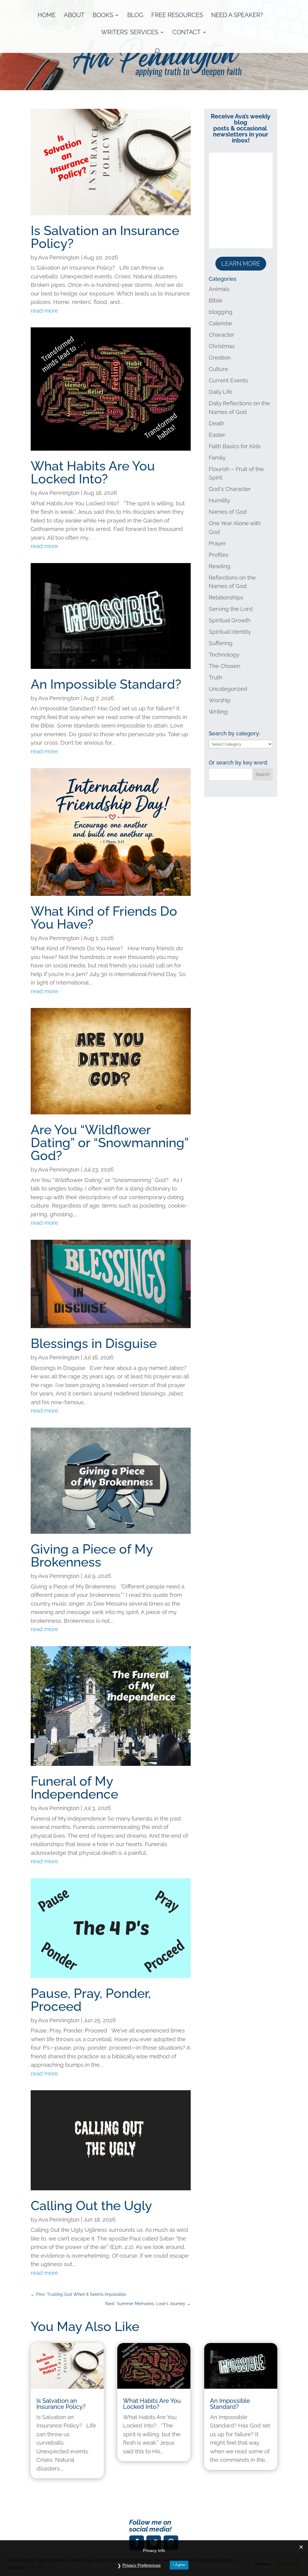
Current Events (228, 380)
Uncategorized (228, 689)
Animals (219, 289)
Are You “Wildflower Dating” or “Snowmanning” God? (110, 1143)
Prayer (217, 543)
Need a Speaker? (237, 16)
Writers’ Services (130, 33)
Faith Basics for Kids (235, 446)
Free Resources (177, 16)
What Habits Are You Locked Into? (93, 472)
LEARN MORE (241, 264)
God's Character (230, 489)
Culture (218, 369)
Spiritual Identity (230, 632)
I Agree (179, 2565)
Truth (216, 677)
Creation (220, 357)
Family (217, 458)
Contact (186, 33)
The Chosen (225, 666)
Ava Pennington (59, 257)
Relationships (226, 597)
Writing (218, 712)
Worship (220, 700)
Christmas (222, 346)
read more (44, 311)
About (74, 16)
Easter (217, 435)
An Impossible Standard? (106, 684)
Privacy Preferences (142, 2565)
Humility (219, 500)
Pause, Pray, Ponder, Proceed (91, 2000)
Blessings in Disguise (94, 1343)
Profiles (219, 555)
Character (222, 335)
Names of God (228, 512)
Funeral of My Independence (74, 1788)
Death (217, 423)
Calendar (221, 323)
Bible (216, 300)
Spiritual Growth (230, 620)
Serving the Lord (231, 609)
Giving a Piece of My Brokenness (92, 1556)
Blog (135, 16)
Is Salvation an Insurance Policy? (105, 237)
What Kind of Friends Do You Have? (104, 918)
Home (47, 16)
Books (103, 16)
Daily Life (221, 392)
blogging (221, 312)
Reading (220, 566)
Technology (224, 654)
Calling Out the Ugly (91, 2206)
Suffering (221, 643)
